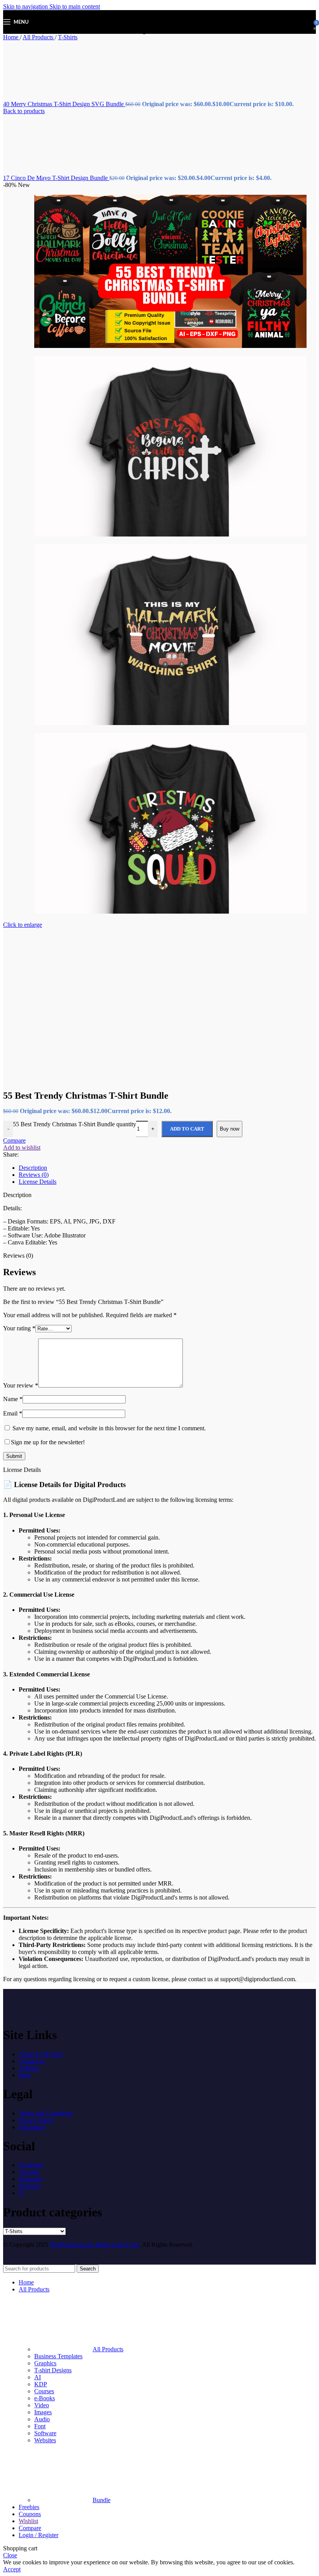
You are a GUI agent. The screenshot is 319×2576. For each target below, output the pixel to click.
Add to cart (187, 1129)
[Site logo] (125, 31)
